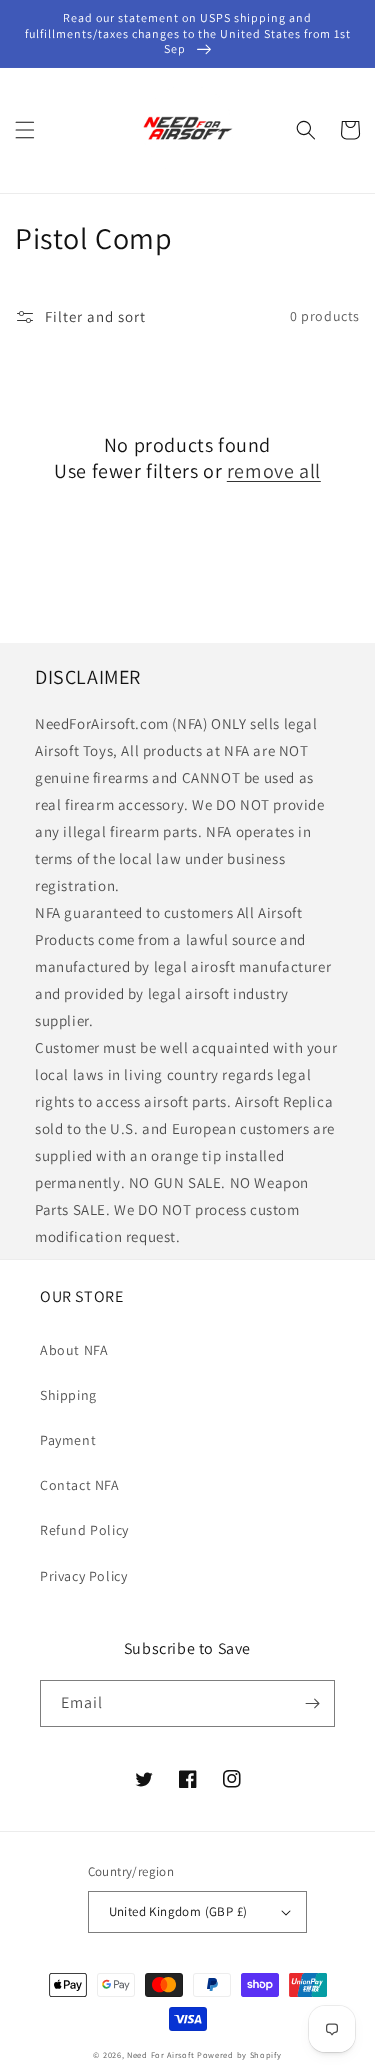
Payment (68, 1440)
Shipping (68, 1395)
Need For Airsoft (160, 2054)
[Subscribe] (312, 1703)
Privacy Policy (83, 1576)
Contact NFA (80, 1485)
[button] (25, 130)
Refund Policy (84, 1530)
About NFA (74, 1350)
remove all (274, 471)
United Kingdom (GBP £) (178, 1911)
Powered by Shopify (239, 2054)
